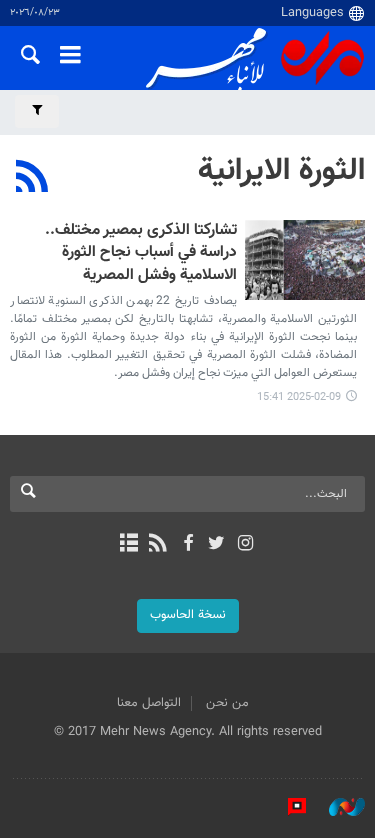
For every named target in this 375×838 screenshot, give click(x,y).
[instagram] (245, 545)
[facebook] (187, 545)
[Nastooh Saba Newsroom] (337, 807)
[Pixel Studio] (287, 807)
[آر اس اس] (158, 545)
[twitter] (216, 545)
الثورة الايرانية (281, 171)
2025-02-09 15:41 (299, 397)
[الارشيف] (129, 545)
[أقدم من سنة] (305, 260)
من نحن (227, 703)
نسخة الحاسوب (188, 615)
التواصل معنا (149, 703)
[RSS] (32, 179)
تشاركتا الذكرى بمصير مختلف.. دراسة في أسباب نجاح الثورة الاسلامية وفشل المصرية (141, 254)
